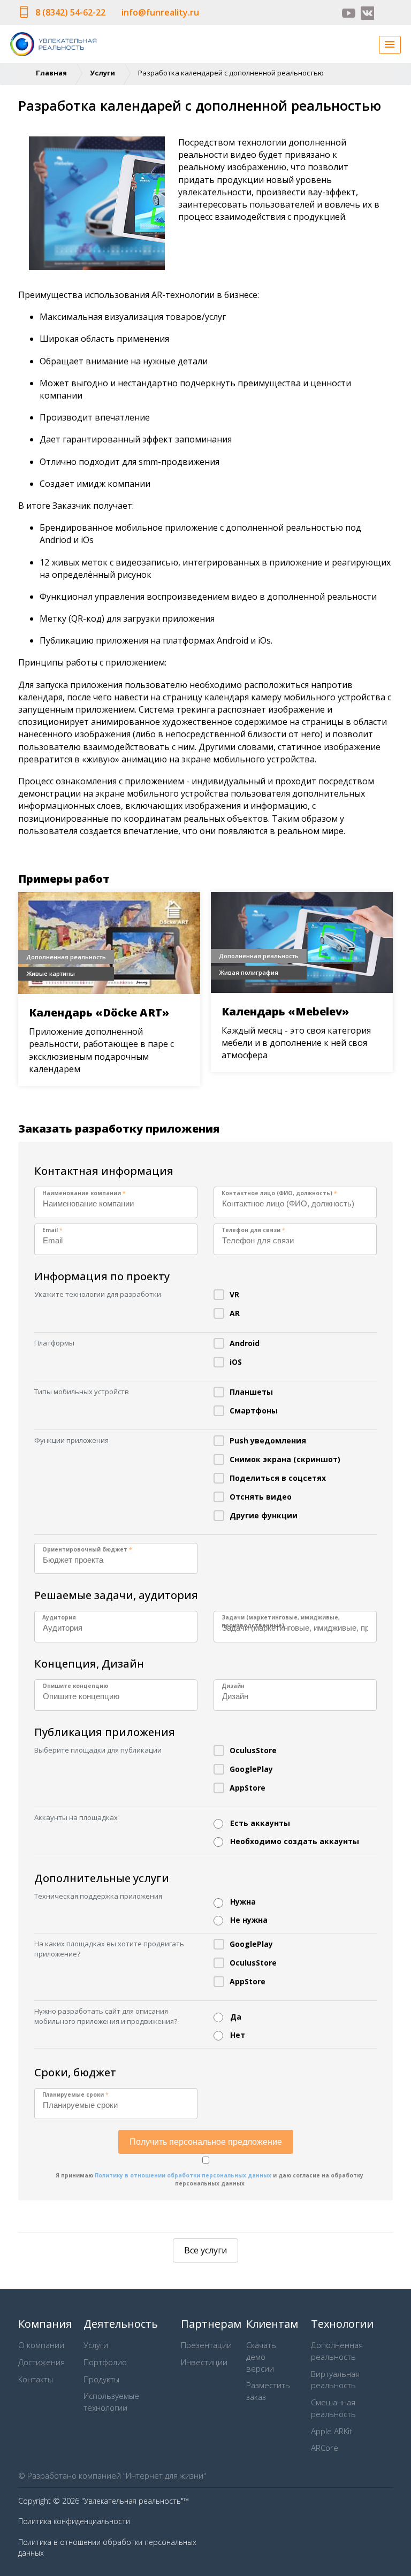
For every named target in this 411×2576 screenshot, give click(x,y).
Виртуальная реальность (335, 2380)
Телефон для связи (253, 1230)
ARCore (325, 2448)
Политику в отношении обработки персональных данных (183, 2175)
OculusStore (253, 1750)
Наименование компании (84, 1193)
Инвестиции (204, 2362)
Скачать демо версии (261, 2357)
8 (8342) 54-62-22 (70, 12)
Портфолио (105, 2362)
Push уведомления (268, 1440)
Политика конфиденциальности (74, 2521)
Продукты (101, 2379)
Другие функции (264, 1515)
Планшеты (251, 1392)
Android (245, 1343)
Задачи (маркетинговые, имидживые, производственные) (281, 1621)
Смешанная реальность (333, 2408)
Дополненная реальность (337, 2351)
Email (52, 1230)
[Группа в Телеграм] (386, 13)
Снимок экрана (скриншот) (285, 1459)
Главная (51, 73)
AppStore (248, 1788)
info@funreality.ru (160, 12)
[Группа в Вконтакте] (367, 13)
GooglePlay (251, 1769)
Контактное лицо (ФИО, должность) (279, 1193)
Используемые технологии (111, 2402)
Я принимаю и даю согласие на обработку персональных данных (210, 2179)
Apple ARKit (332, 2431)
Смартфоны (254, 1411)
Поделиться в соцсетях (278, 1478)
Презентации (206, 2345)
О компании (41, 2345)
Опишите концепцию (75, 1686)
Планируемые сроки (75, 2095)
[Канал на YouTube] (349, 13)
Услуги (102, 73)
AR (235, 1313)
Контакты (36, 2379)
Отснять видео (261, 1497)
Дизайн (233, 1686)
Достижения (41, 2362)
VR (234, 1294)
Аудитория (59, 1617)
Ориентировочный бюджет (87, 1549)
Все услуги (205, 2250)
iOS (236, 1362)
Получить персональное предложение (206, 2142)
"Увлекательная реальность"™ (135, 2501)
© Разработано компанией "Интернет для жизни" (112, 2475)
